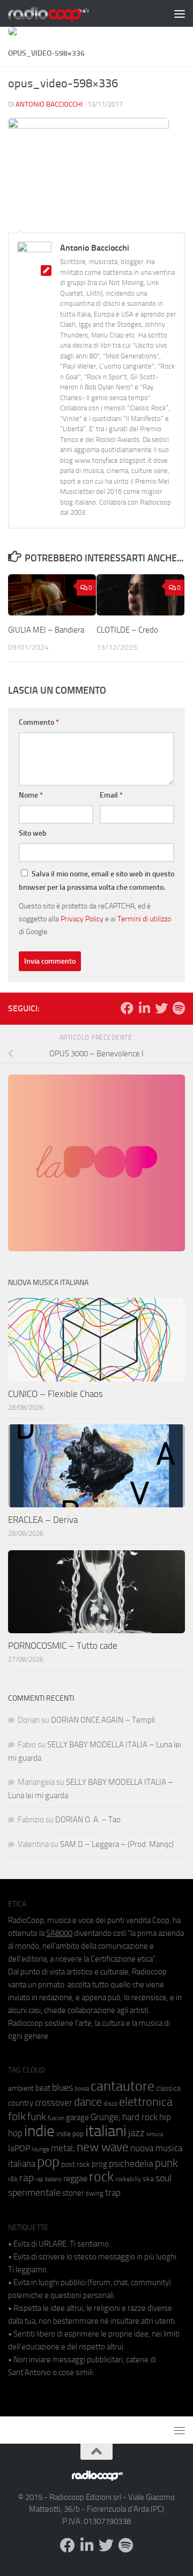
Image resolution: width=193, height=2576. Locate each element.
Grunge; (106, 2117)
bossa (82, 2089)
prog (99, 2164)
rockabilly (128, 2179)
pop (48, 2162)
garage (77, 2117)
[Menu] (180, 13)
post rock (76, 2164)
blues (62, 2087)
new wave (103, 2147)
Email (111, 795)
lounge (40, 2149)
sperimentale (34, 2192)
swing (95, 2193)
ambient (21, 2088)
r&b (13, 2179)
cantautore (123, 2086)
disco (110, 2104)
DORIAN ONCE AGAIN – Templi (103, 1720)
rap (27, 2178)
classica (168, 2088)
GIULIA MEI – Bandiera (46, 630)
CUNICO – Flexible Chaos (55, 1394)
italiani (106, 2131)
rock (101, 2177)
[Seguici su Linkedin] (144, 1008)
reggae (75, 2178)
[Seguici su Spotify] (179, 1008)
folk (17, 2116)
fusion (56, 2118)
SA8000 (59, 1933)
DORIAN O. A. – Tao (88, 1820)
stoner (73, 2193)
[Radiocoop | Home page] (62, 13)
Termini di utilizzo (144, 919)
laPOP (19, 2149)
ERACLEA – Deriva (43, 1520)
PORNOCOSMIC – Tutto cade (63, 1646)
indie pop (70, 2134)
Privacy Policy (82, 919)
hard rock (140, 2117)
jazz (136, 2133)
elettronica (146, 2102)
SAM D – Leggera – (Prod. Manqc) (117, 1844)
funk (37, 2117)
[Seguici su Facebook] (127, 1008)
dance (88, 2102)
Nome (31, 795)
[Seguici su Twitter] (161, 1008)
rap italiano (49, 2179)
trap (113, 2192)
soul (164, 2178)
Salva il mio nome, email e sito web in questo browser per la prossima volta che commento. (96, 881)
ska (148, 2179)
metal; (63, 2148)
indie (39, 2131)
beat (43, 2088)
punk (166, 2163)
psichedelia (131, 2164)
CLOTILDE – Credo (127, 630)
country (21, 2103)
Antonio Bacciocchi (49, 104)
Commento (39, 722)
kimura (155, 2134)
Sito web (33, 833)
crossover (54, 2102)
